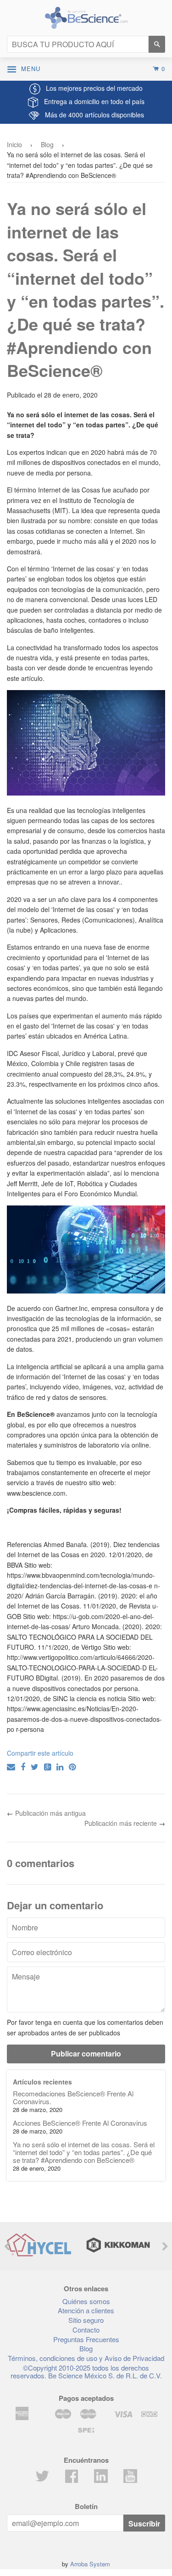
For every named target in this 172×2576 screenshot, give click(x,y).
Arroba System (90, 2564)
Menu (33, 69)
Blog (47, 144)
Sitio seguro (86, 2320)
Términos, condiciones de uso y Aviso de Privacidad (86, 2358)
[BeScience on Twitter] (42, 2479)
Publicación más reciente (121, 1823)
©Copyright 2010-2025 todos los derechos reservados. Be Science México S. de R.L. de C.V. (86, 2371)
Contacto (86, 2330)
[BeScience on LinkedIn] (101, 2475)
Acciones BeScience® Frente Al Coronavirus (80, 2123)
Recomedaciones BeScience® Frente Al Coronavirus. (73, 2097)
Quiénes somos (86, 2301)
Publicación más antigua (50, 1813)
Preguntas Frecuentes (86, 2339)
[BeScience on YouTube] (130, 2475)
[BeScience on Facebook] (72, 2479)
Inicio (14, 144)
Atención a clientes (86, 2310)
